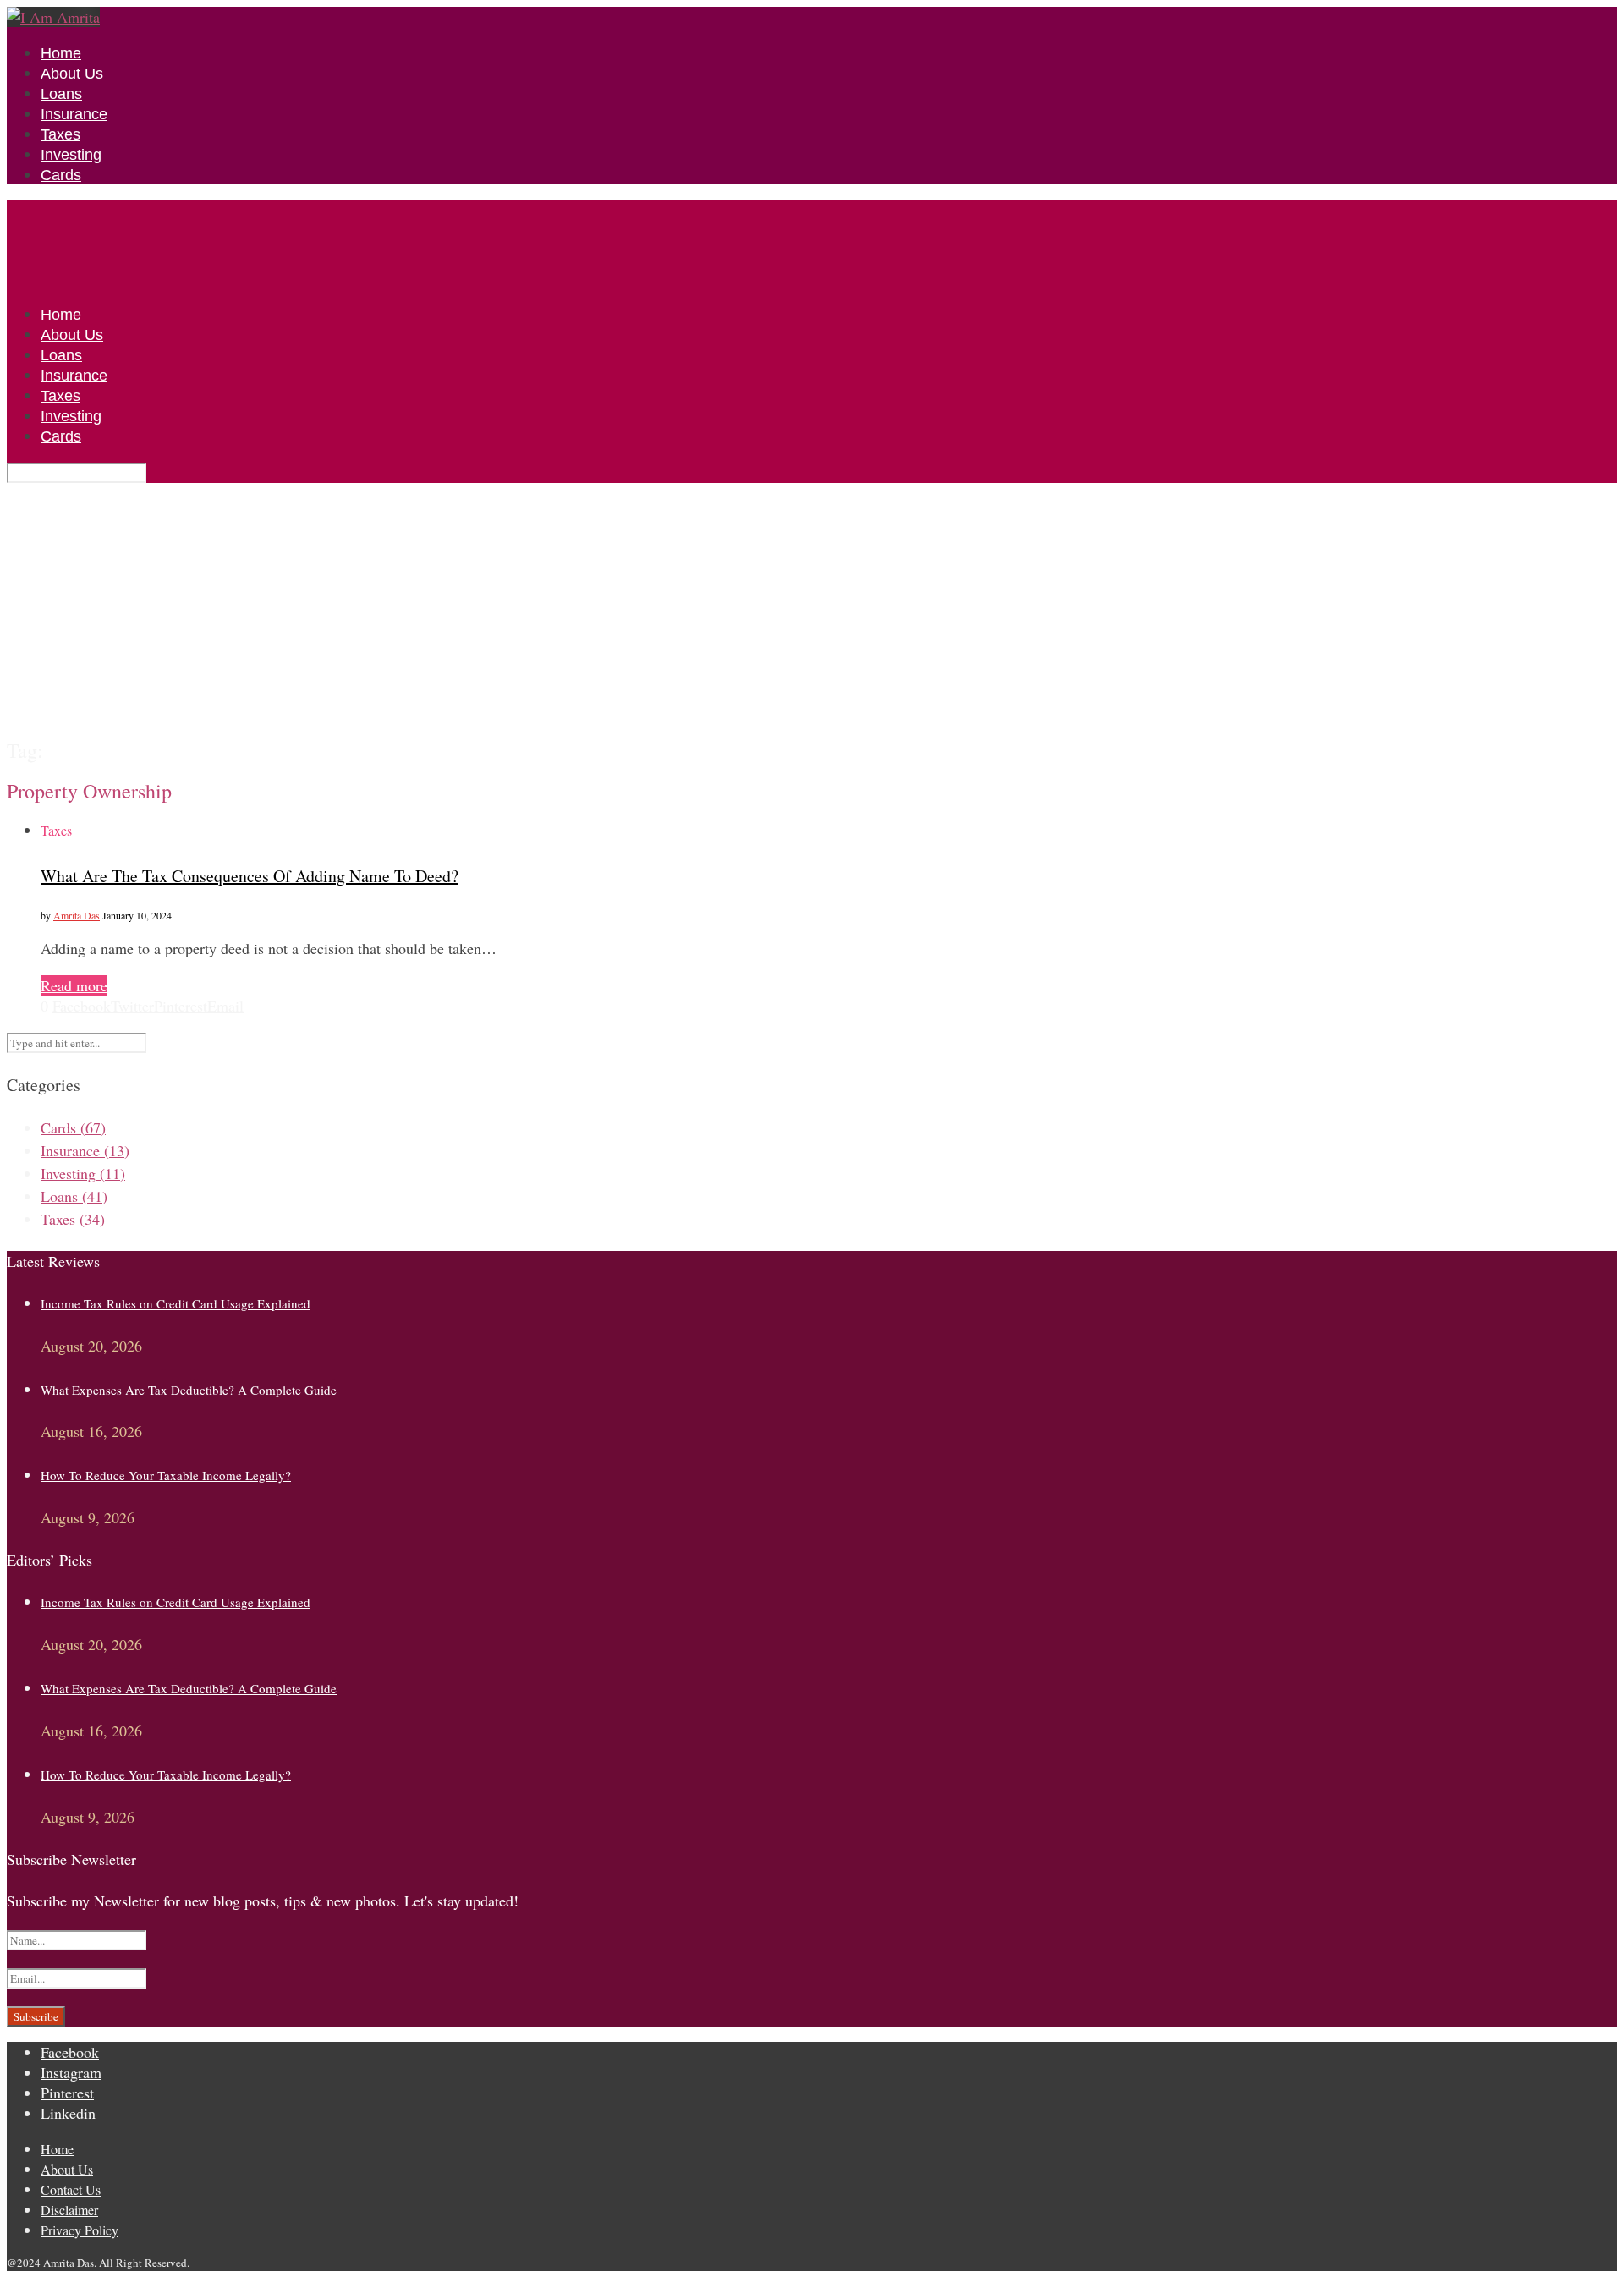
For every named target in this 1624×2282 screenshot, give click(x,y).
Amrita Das (77, 915)
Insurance (74, 114)
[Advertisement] (812, 610)
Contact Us (71, 2189)
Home (61, 53)
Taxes (60, 134)
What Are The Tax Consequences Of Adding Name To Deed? (250, 876)
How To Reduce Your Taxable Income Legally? (166, 1475)
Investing (71, 155)
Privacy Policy (80, 2230)
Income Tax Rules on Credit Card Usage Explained (176, 1303)
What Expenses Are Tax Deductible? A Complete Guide (189, 1390)
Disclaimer (69, 2210)
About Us (72, 74)
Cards (61, 175)
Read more (74, 985)
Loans (61, 94)
